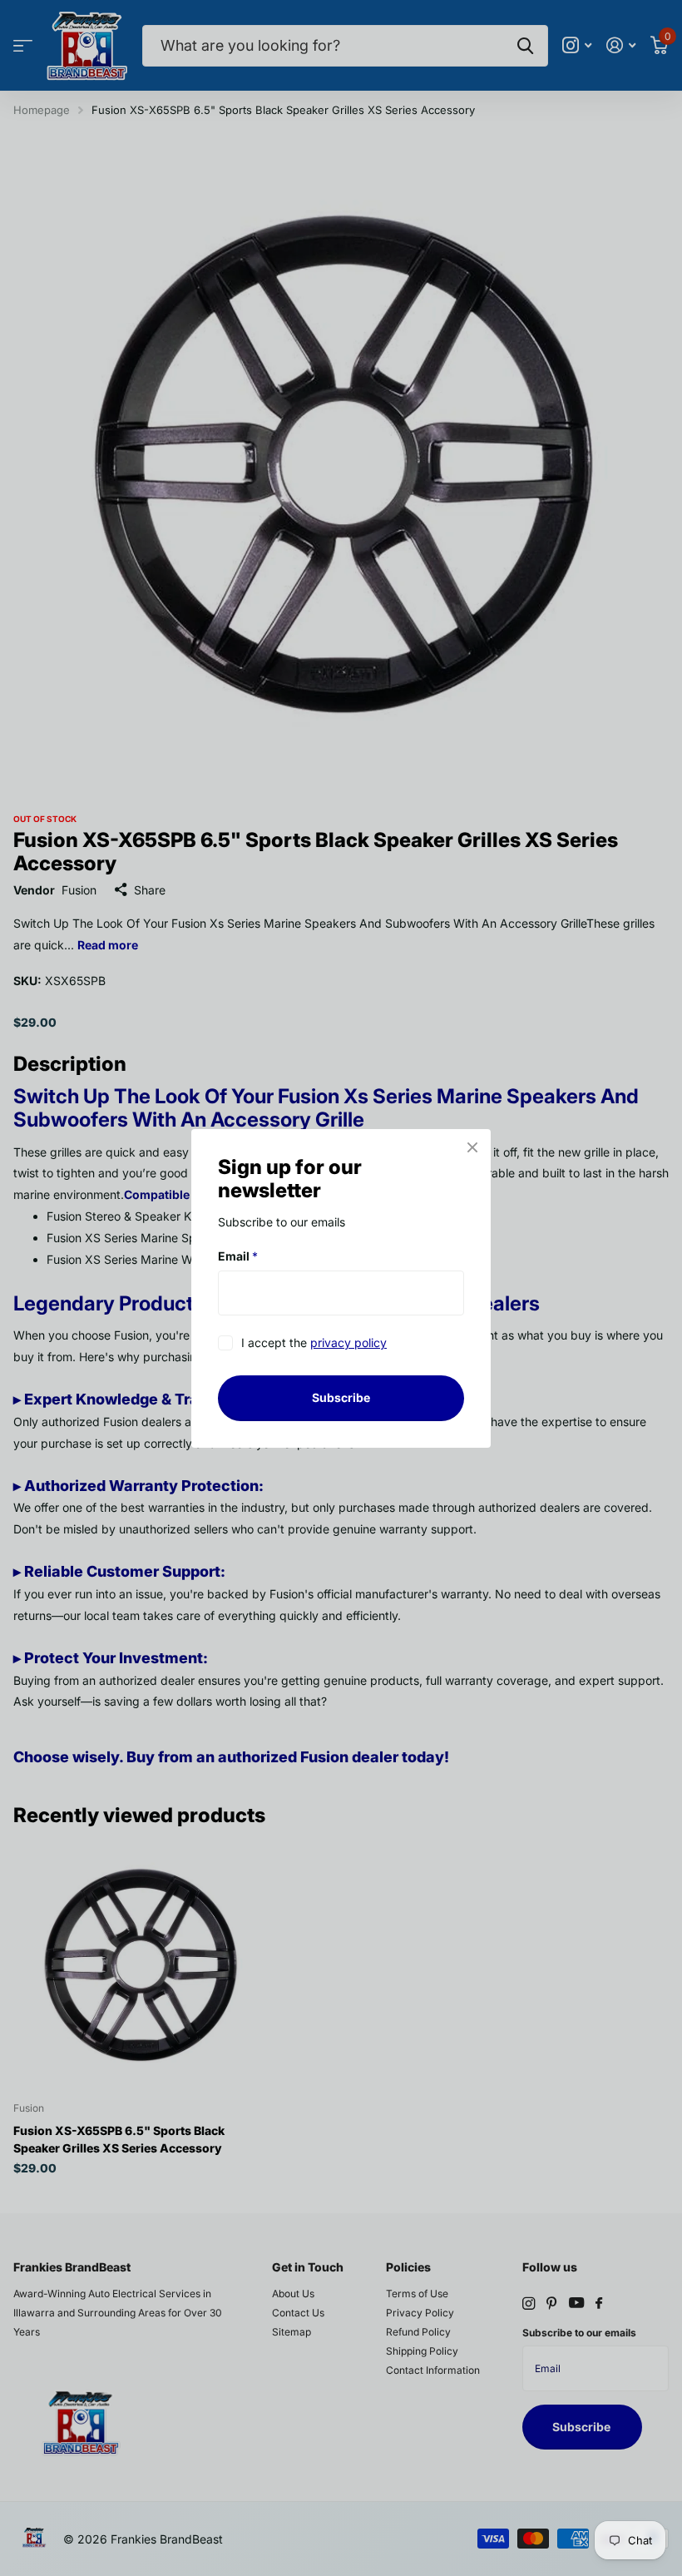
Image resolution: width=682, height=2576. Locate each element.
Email (238, 1256)
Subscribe (341, 1397)
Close (472, 1147)
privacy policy (348, 1342)
